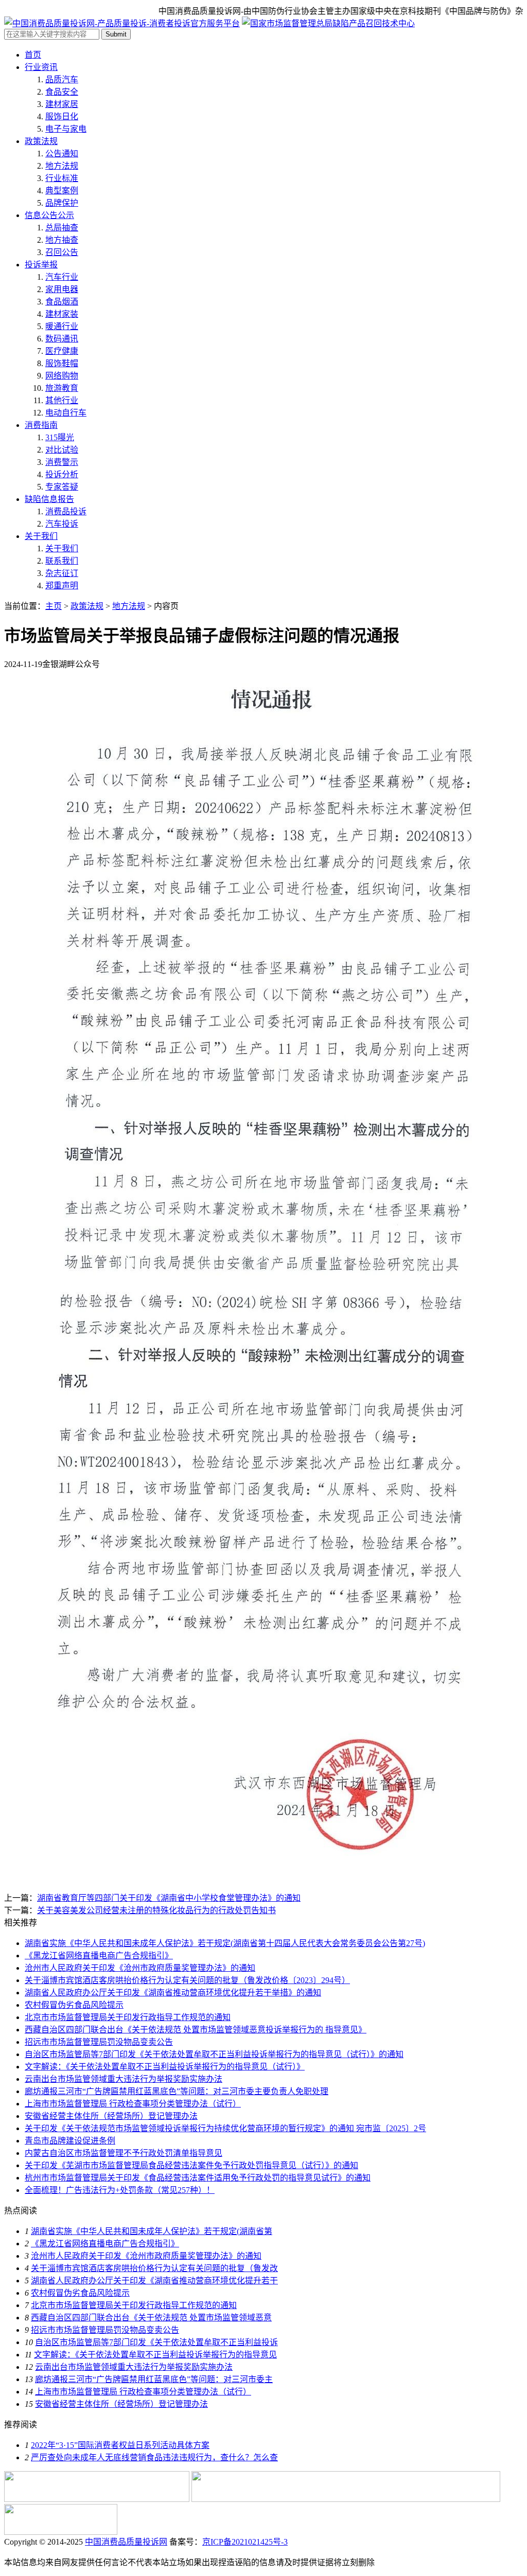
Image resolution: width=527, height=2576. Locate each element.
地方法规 (62, 166)
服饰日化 (62, 116)
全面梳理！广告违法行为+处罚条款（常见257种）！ (120, 2190)
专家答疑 (62, 487)
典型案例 (62, 191)
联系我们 (62, 561)
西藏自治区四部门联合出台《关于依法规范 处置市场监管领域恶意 (151, 2318)
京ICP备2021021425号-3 (245, 2542)
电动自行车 (66, 413)
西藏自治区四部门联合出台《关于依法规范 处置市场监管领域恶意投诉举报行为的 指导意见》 (196, 2030)
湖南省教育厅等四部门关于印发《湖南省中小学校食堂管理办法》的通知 (169, 1898)
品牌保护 (62, 203)
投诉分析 (62, 474)
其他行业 (62, 400)
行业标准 (62, 178)
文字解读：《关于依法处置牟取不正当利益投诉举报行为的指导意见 (155, 2355)
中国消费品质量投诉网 (126, 2542)
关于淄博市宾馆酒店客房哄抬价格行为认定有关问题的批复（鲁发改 (154, 2268)
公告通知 (62, 154)
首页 (33, 55)
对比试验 (62, 450)
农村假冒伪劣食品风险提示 (74, 2005)
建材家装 (62, 314)
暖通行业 (62, 326)
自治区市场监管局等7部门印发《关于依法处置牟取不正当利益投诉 (156, 2342)
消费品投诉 (66, 511)
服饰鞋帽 (62, 363)
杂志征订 (62, 573)
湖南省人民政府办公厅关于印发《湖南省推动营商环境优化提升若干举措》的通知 (173, 1993)
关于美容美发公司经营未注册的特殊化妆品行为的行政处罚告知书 (156, 1910)
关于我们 (41, 536)
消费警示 (62, 462)
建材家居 (62, 104)
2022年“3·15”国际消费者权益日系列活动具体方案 (120, 2445)
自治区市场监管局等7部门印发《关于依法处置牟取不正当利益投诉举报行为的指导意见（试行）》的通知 (214, 2054)
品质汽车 (62, 79)
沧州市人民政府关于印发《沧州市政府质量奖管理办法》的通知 (140, 1968)
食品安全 (62, 92)
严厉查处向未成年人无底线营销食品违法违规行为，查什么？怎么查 (154, 2457)
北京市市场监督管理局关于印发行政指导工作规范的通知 (128, 2017)
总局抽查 (62, 228)
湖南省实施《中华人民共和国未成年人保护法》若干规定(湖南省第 (152, 2231)
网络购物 (62, 376)
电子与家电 (66, 129)
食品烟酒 (62, 302)
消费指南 (41, 425)
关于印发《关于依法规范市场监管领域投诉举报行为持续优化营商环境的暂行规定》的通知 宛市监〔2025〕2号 (225, 2128)
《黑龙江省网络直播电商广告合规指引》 (99, 1956)
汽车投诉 (62, 524)
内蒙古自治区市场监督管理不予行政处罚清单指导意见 (124, 2153)
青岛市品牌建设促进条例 (70, 2141)
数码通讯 (62, 339)
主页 (54, 606)
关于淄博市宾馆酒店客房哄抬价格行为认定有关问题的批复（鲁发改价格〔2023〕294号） (187, 1980)
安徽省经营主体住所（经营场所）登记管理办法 (111, 2116)
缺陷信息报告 (49, 499)
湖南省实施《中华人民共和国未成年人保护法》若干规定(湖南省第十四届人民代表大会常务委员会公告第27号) (225, 1943)
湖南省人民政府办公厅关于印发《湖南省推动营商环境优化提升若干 (154, 2281)
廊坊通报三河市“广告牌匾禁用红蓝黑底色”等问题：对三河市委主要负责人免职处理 (177, 2091)
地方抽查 (62, 240)
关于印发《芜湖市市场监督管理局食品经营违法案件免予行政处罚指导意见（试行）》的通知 (191, 2165)
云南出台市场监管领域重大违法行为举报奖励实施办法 (124, 2079)
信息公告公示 (49, 215)
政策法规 (41, 141)
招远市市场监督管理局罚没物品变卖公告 (99, 2042)
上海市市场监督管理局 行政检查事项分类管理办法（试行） (133, 2104)
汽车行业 (62, 277)
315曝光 (60, 437)
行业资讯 (41, 67)
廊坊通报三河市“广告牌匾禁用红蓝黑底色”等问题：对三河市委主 (154, 2379)
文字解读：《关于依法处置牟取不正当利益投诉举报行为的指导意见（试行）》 (165, 2067)
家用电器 (62, 289)
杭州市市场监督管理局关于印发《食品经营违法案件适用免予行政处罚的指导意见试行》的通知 (198, 2178)
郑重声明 (62, 586)
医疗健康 (62, 351)
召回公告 (62, 252)
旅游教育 (62, 388)
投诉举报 (41, 265)
